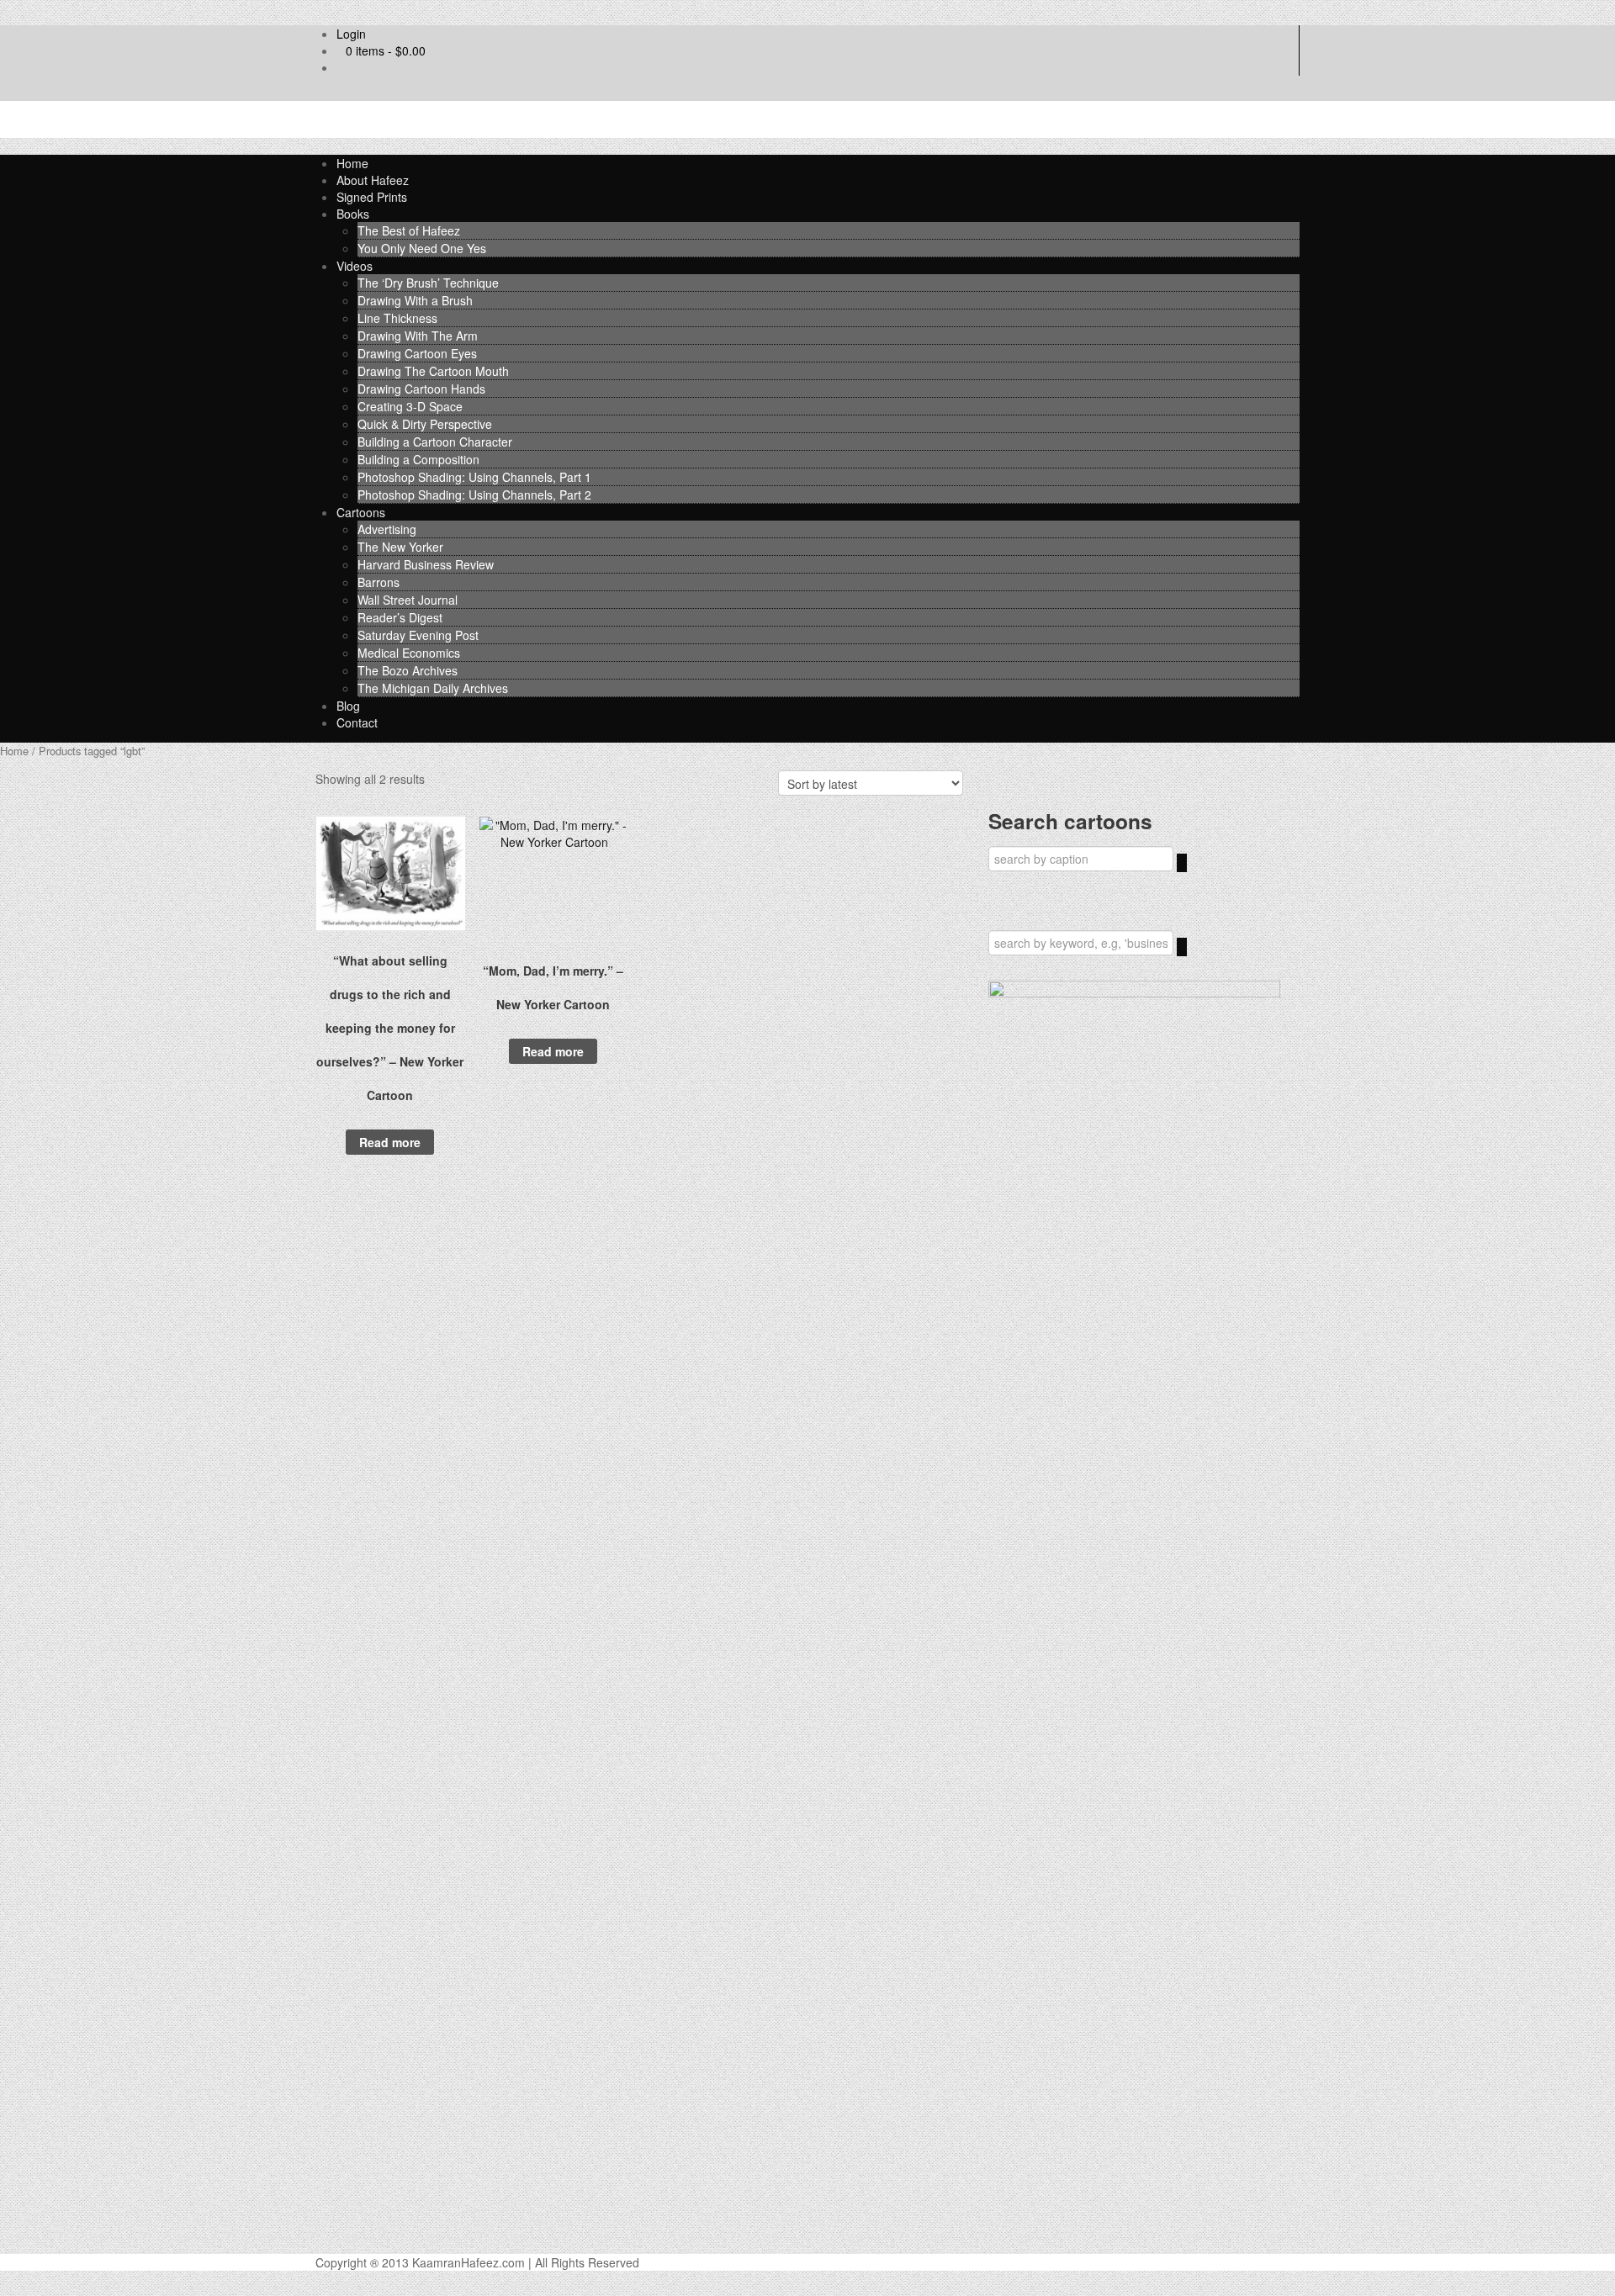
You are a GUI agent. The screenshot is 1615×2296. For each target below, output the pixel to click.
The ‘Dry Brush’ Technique (428, 283)
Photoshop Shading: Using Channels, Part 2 (474, 495)
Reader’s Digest (400, 617)
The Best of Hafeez (409, 230)
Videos (355, 266)
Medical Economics (409, 653)
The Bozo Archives (408, 670)
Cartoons (361, 512)
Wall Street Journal (408, 600)
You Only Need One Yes (422, 248)
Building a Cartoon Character (435, 442)
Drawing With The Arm (418, 336)
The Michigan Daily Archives (433, 688)
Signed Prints (372, 197)
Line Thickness (397, 318)
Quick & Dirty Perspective (425, 424)
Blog (348, 706)
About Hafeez (373, 180)
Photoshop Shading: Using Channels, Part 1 (474, 477)
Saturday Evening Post (418, 635)
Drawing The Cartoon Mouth (433, 371)
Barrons (379, 582)
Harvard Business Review (426, 564)
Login (351, 34)
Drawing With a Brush (415, 300)
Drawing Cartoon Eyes (417, 353)
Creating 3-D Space (410, 406)
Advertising (387, 529)
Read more (390, 1142)
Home (352, 163)
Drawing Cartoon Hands (421, 389)
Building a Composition (418, 459)
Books (353, 214)
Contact (357, 722)
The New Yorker (400, 547)
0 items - (386, 50)
